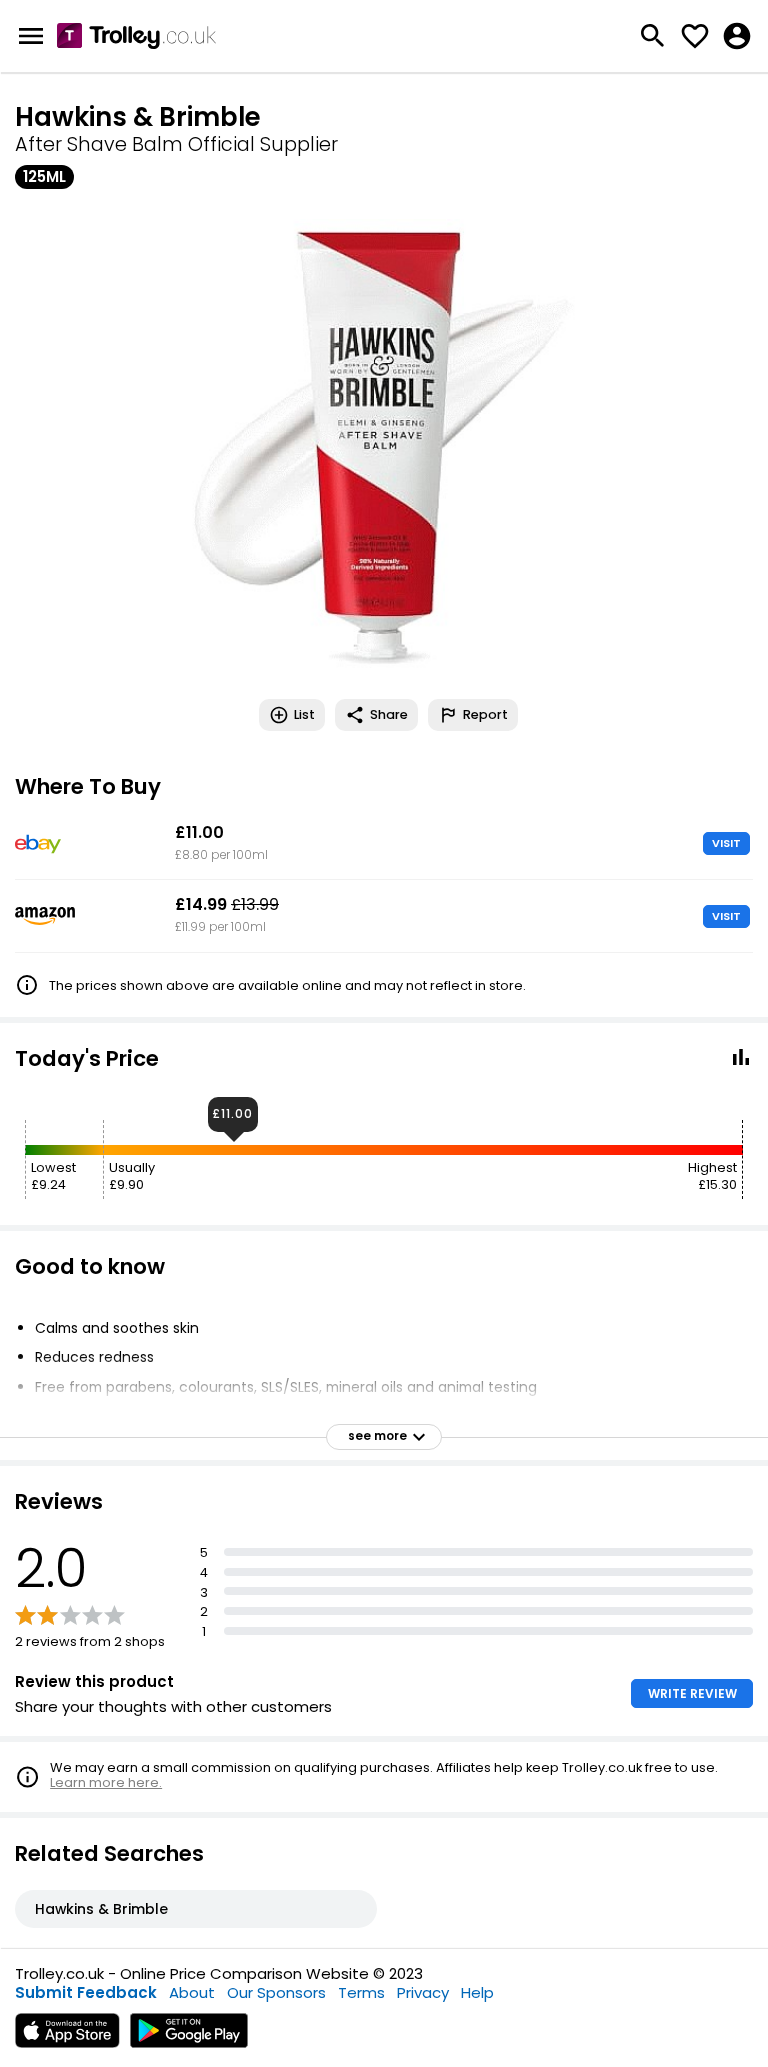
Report (485, 714)
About (192, 1992)
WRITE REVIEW (692, 1693)
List (304, 714)
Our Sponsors (276, 1992)
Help (477, 1992)
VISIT (726, 843)
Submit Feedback (86, 1992)
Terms (361, 1992)
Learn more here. (106, 1782)
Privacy (423, 1992)
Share (389, 714)
